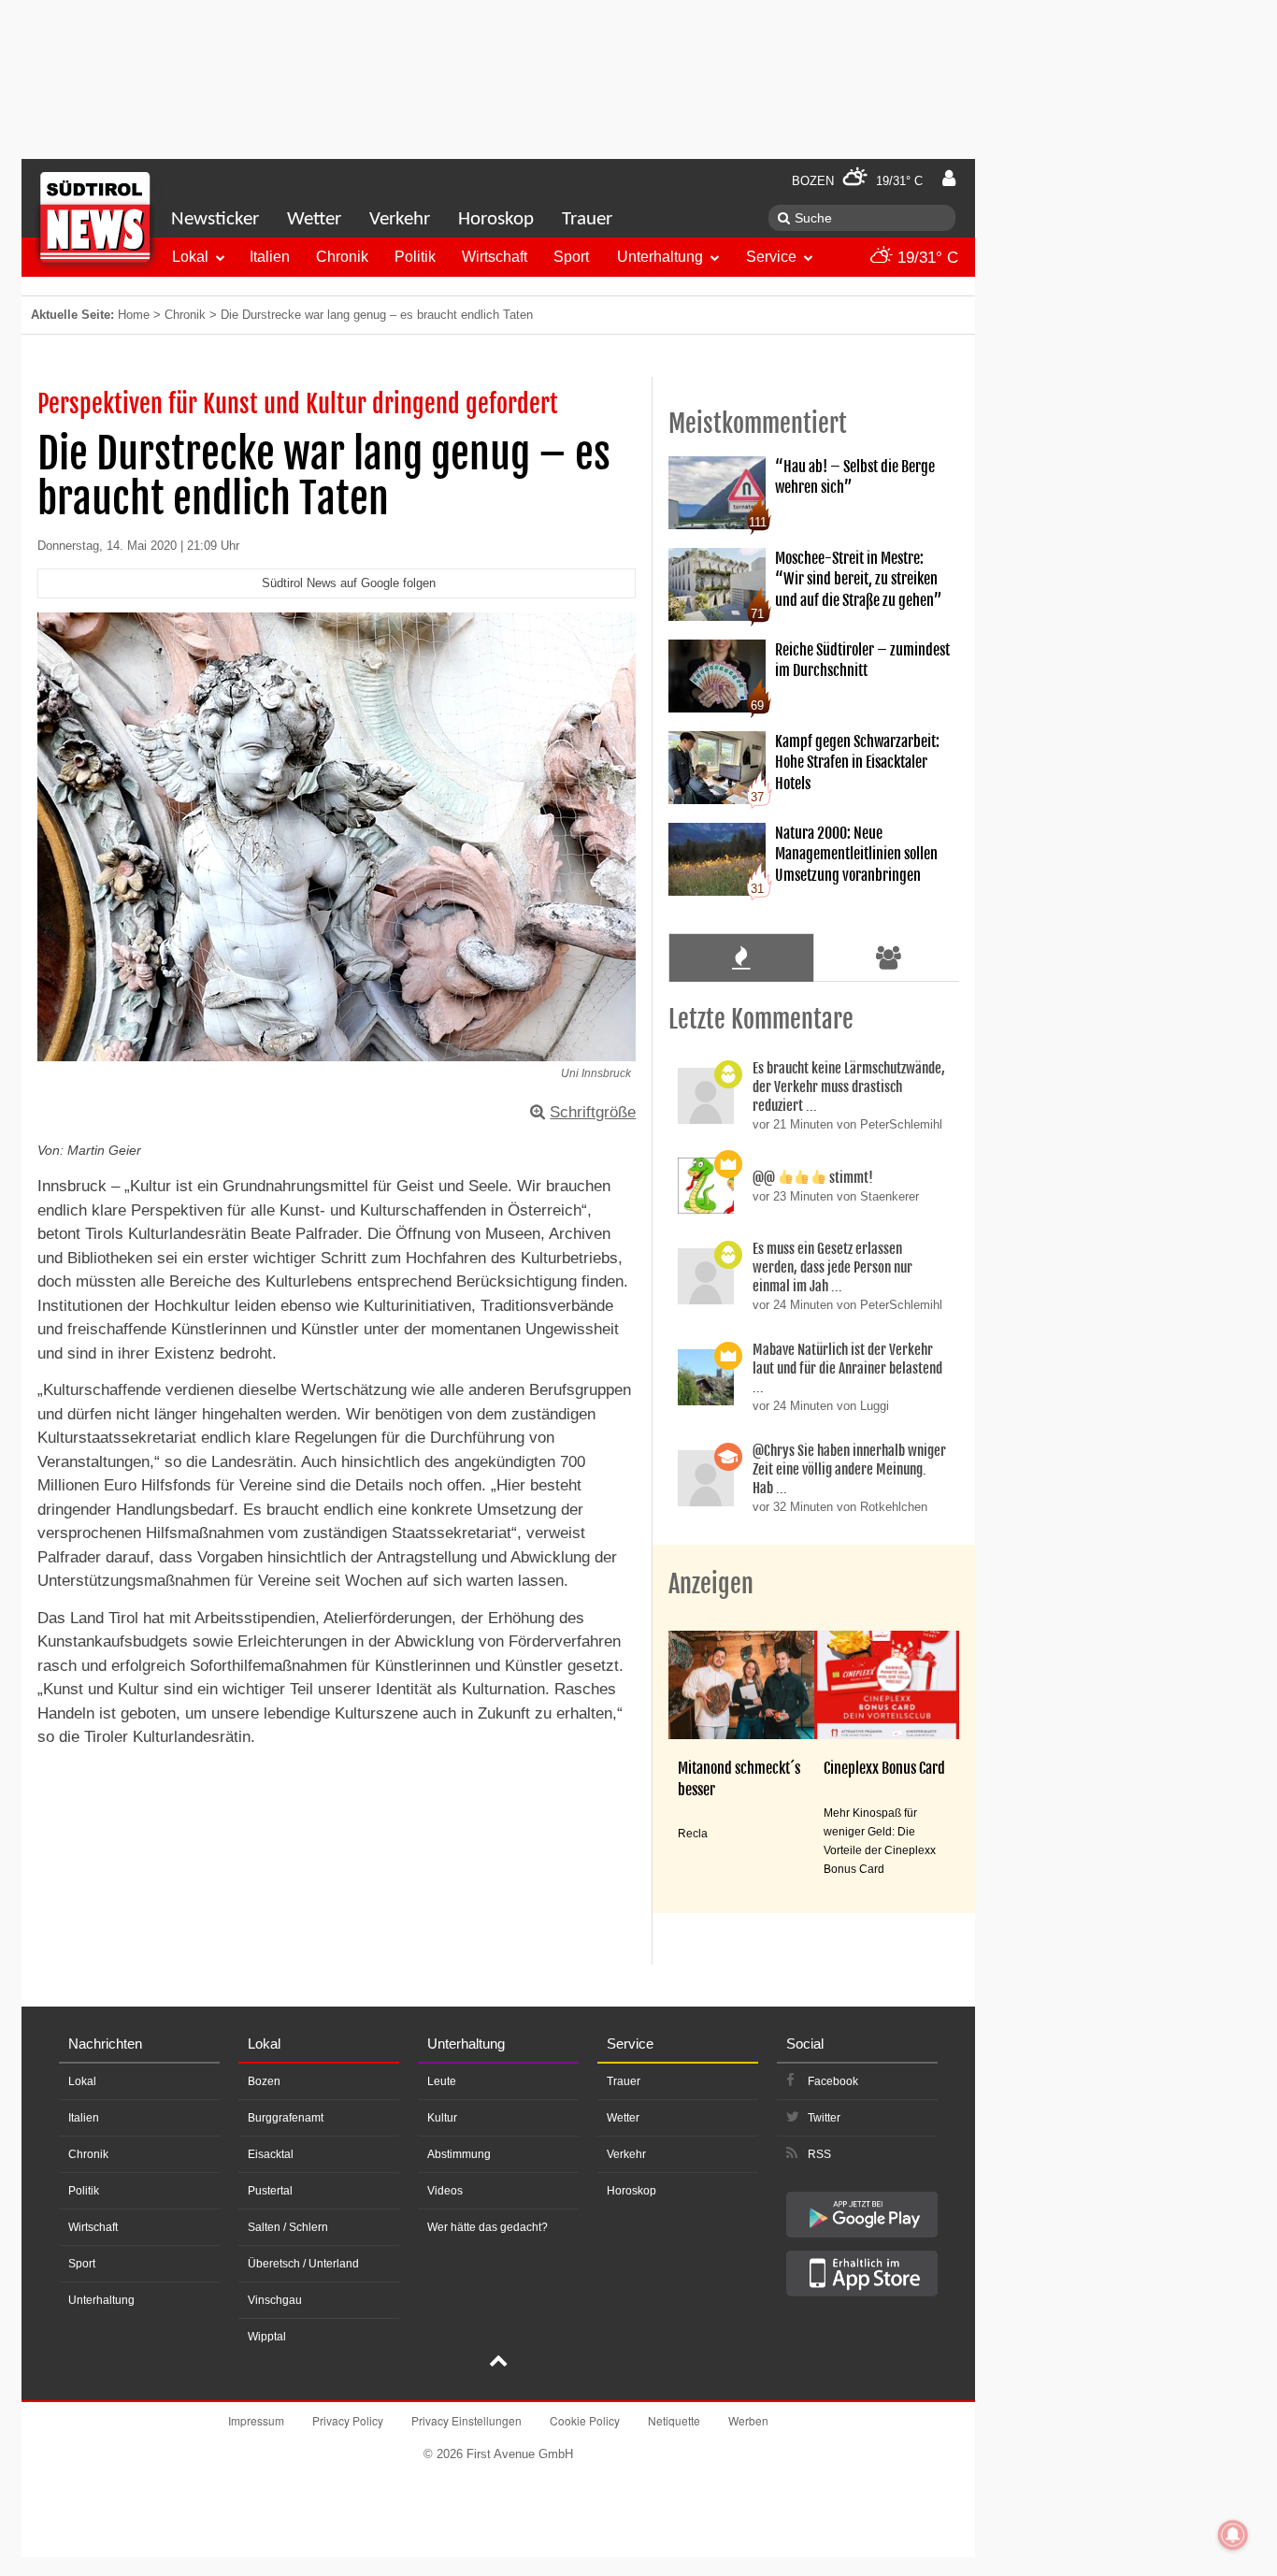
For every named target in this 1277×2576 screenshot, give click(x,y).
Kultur (442, 2118)
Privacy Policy (348, 2420)
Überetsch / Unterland (303, 2264)
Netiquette (674, 2420)
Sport (571, 257)
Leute (442, 2081)
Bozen (264, 2081)
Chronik (342, 257)
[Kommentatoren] (889, 957)
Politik (415, 257)
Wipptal (267, 2337)
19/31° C (925, 258)
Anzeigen (711, 1584)
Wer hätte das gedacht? (488, 2227)
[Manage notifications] (1233, 2535)
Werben (748, 2420)
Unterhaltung (660, 257)
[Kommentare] (741, 957)
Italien (270, 257)
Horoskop (496, 219)
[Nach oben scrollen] (498, 2363)
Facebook (833, 2081)
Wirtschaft (495, 257)
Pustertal (270, 2191)
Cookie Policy (585, 2420)
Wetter (314, 219)
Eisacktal (271, 2154)
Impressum (256, 2420)
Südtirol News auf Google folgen (349, 583)
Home (134, 315)
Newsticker (215, 219)
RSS (819, 2154)
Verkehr (400, 219)
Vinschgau (275, 2300)
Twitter (824, 2118)
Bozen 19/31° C (857, 181)
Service (771, 257)
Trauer (587, 219)
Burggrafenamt (286, 2118)
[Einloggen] (949, 179)
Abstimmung (459, 2154)
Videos (445, 2191)
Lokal (190, 257)
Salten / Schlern (288, 2227)
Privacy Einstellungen (466, 2420)
